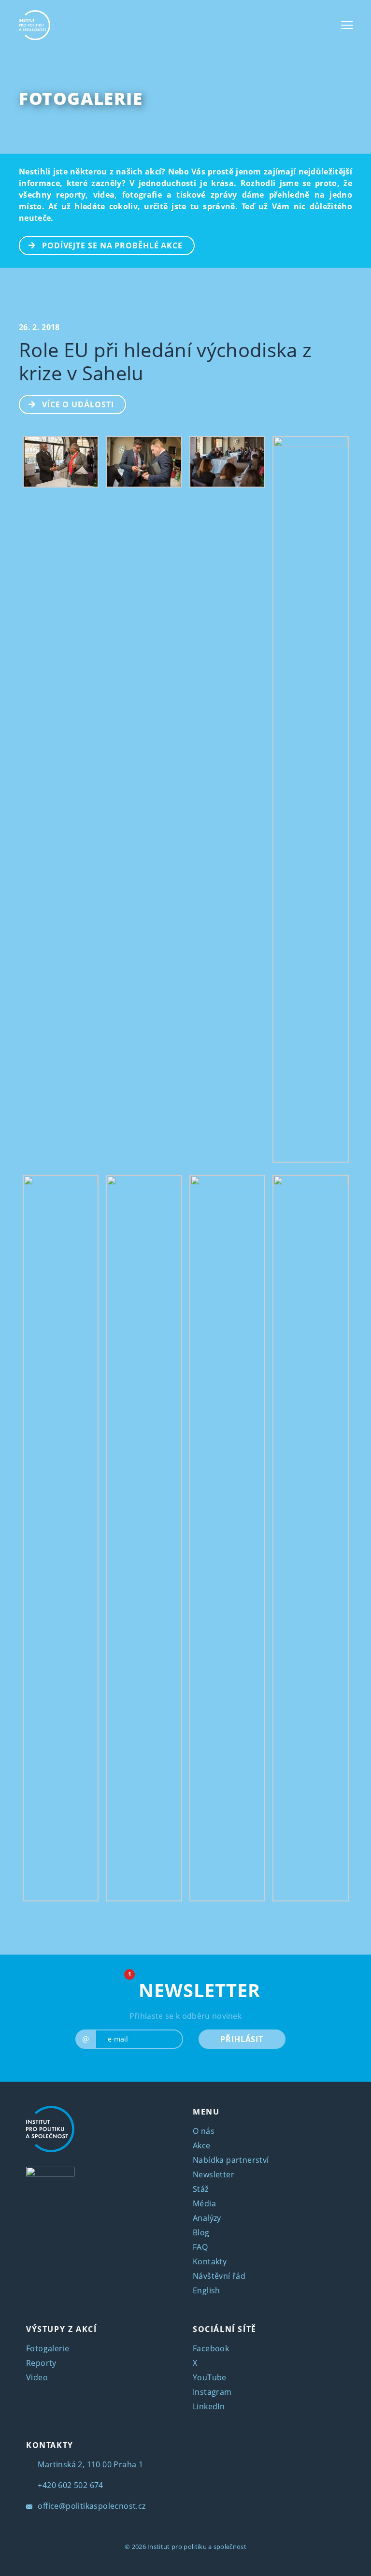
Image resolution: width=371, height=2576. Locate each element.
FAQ (200, 2247)
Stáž (201, 2189)
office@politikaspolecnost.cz (91, 2506)
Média (204, 2203)
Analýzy (207, 2218)
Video (37, 2377)
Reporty (41, 2363)
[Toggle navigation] (347, 25)
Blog (201, 2232)
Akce (202, 2145)
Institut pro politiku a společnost (197, 2547)
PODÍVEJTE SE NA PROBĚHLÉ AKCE (112, 245)
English (207, 2290)
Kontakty (210, 2261)
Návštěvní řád (219, 2276)
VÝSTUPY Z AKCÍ (61, 2329)
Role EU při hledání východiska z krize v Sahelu (165, 361)
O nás (204, 2131)
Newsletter (214, 2174)
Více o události (78, 404)
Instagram (212, 2392)
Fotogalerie (81, 98)
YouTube (210, 2377)
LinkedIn (209, 2406)
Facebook (211, 2348)
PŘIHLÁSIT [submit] (242, 2039)
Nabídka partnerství (231, 2160)
